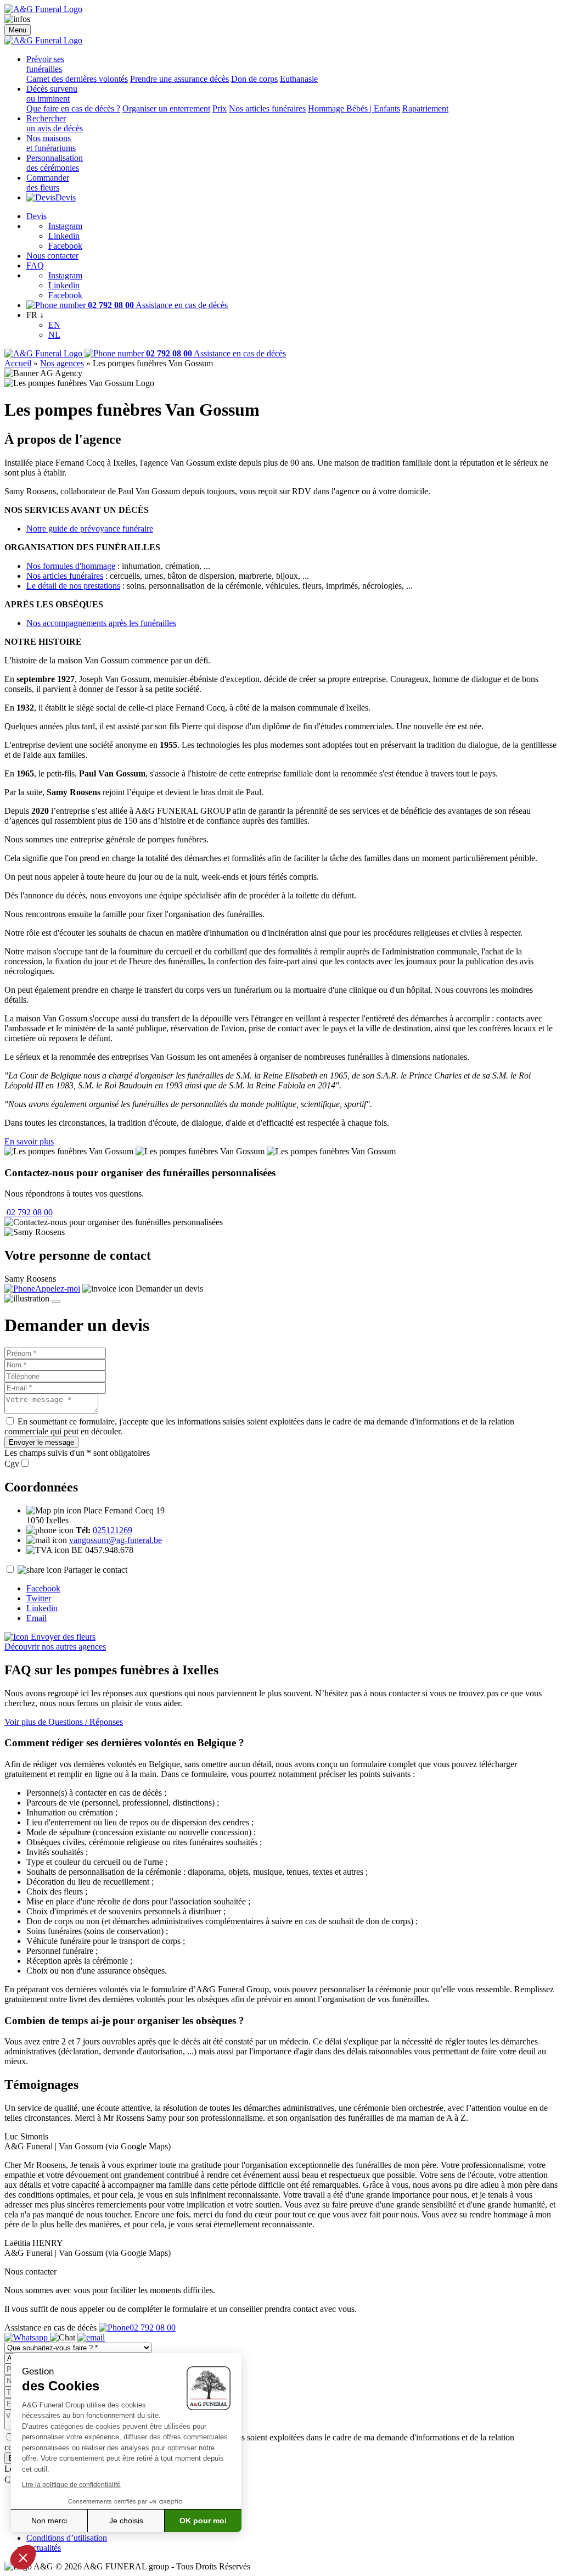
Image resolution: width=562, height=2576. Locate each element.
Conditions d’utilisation (67, 2538)
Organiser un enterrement (166, 108)
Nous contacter (52, 256)
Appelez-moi (58, 1289)
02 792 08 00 (29, 1212)
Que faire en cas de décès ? (73, 108)
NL (54, 335)
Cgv (12, 1464)
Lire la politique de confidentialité (71, 2485)
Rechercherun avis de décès (55, 123)
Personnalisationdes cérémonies (55, 163)
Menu (18, 30)
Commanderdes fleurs (48, 183)
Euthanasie (299, 79)
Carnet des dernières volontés (77, 79)
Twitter (39, 1598)
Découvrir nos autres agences (55, 1647)
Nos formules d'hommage (71, 566)
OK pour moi (203, 2521)
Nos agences (62, 363)
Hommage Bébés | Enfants (354, 108)
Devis (66, 197)
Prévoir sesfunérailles (45, 64)
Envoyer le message (41, 1442)
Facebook (65, 246)
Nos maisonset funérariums (51, 143)
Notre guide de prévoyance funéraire (90, 529)
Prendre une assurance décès (179, 79)
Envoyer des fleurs (62, 1637)
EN (54, 325)
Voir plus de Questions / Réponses (64, 1722)
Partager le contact (95, 1570)
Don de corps (254, 79)
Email (36, 1618)
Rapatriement (425, 108)
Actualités (44, 2548)
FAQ (35, 266)
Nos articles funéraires (267, 108)
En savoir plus (29, 1141)
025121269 (113, 1530)
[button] (23, 2557)
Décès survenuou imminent (52, 94)
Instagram (65, 226)
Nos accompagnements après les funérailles (101, 623)
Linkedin (64, 236)
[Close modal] (56, 1301)
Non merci (49, 2521)
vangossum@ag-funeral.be (116, 1540)
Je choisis (126, 2521)
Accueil (18, 363)
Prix (220, 108)
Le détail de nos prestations (73, 586)
